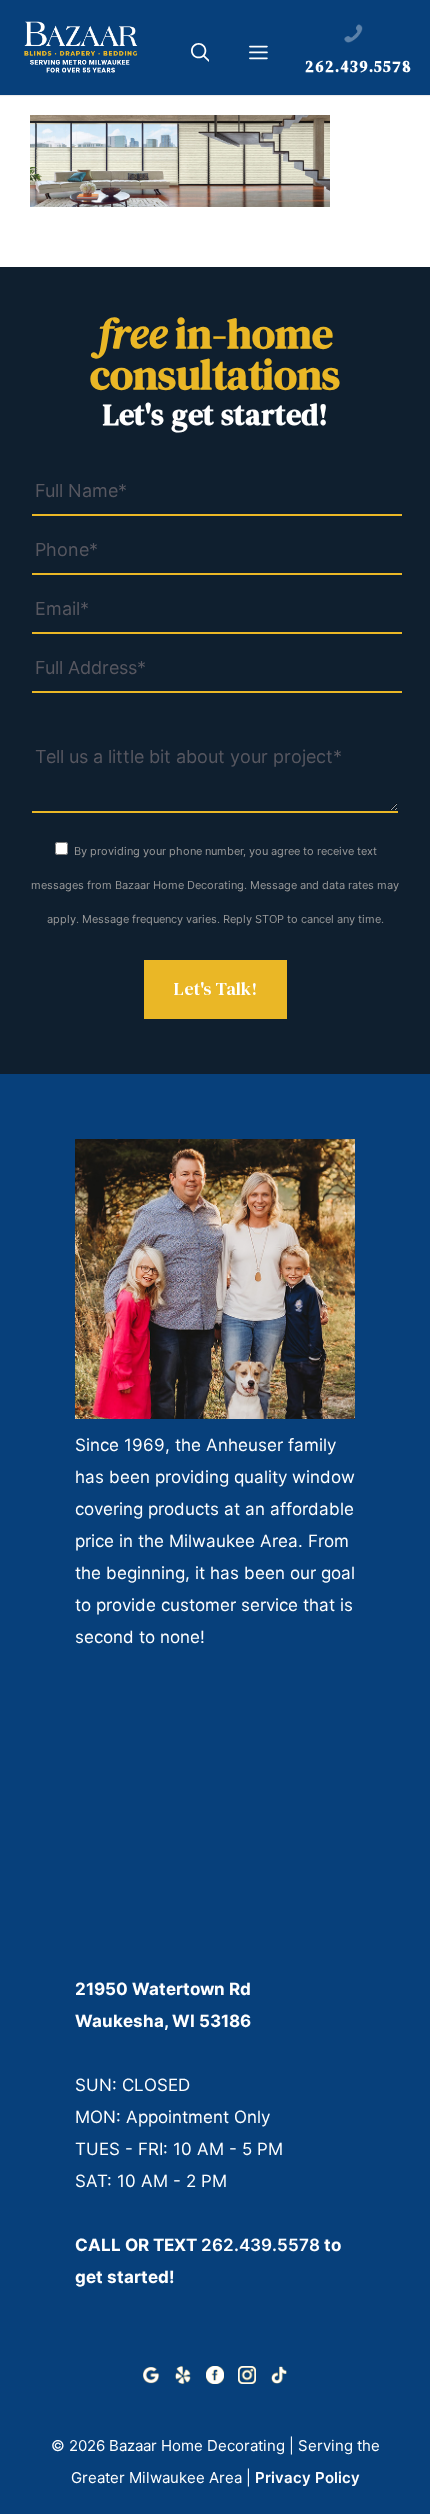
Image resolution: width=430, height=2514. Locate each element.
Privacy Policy (307, 2477)
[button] (200, 56)
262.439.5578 (260, 2245)
